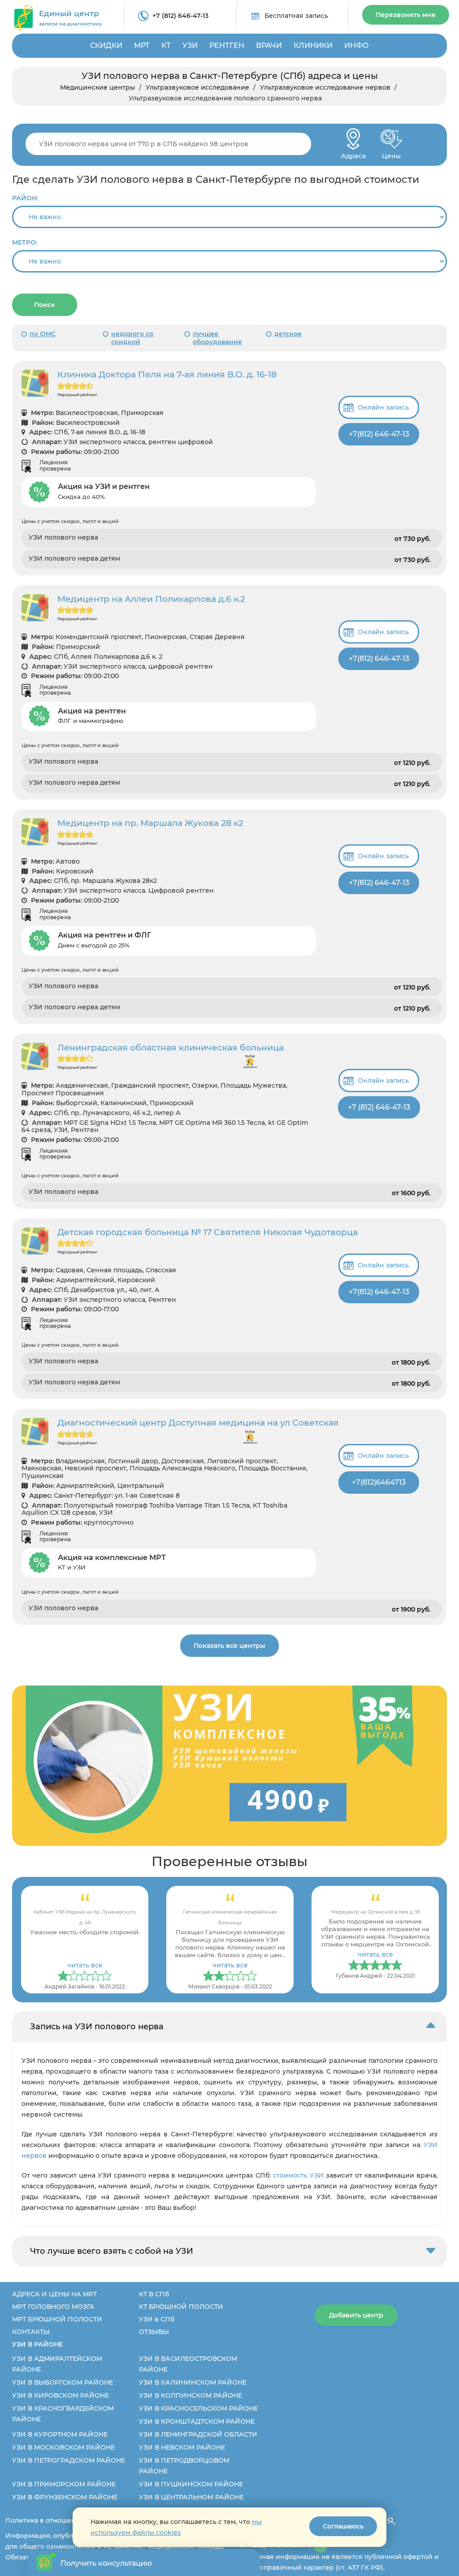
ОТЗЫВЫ (154, 2332)
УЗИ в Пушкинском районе (191, 2484)
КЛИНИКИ (313, 45)
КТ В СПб (154, 2294)
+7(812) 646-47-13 (379, 434)
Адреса (353, 153)
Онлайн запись (383, 407)
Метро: (25, 242)
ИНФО (357, 45)
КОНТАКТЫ (31, 2332)
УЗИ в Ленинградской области (198, 2434)
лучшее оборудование (217, 338)
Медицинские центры (97, 87)
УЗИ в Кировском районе (61, 2395)
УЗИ (190, 45)
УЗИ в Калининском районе (193, 2382)
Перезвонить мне (406, 15)
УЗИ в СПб (157, 2319)
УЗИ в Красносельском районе (198, 2408)
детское (288, 334)
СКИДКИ (106, 45)
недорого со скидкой (132, 338)
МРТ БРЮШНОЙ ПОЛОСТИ (57, 2319)
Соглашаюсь (343, 2526)
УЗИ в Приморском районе (64, 2484)
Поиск (45, 305)
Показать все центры (229, 1646)
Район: (25, 198)
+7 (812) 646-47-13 (180, 16)
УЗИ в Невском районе (182, 2447)
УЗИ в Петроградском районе (69, 2460)
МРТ (142, 45)
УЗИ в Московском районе (63, 2447)
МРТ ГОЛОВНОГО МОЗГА (53, 2307)
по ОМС (43, 334)
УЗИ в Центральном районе (191, 2497)
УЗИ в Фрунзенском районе (65, 2497)
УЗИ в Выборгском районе (63, 2382)
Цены (391, 153)
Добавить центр (356, 2315)
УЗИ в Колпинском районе (191, 2395)
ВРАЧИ (269, 45)
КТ (166, 45)
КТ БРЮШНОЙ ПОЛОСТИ (181, 2307)
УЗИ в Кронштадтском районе (197, 2421)
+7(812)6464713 (379, 1482)
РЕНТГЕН (227, 45)
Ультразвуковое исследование (197, 87)
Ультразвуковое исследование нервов (325, 87)
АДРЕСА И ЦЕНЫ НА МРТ (54, 2294)
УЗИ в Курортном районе (60, 2434)
